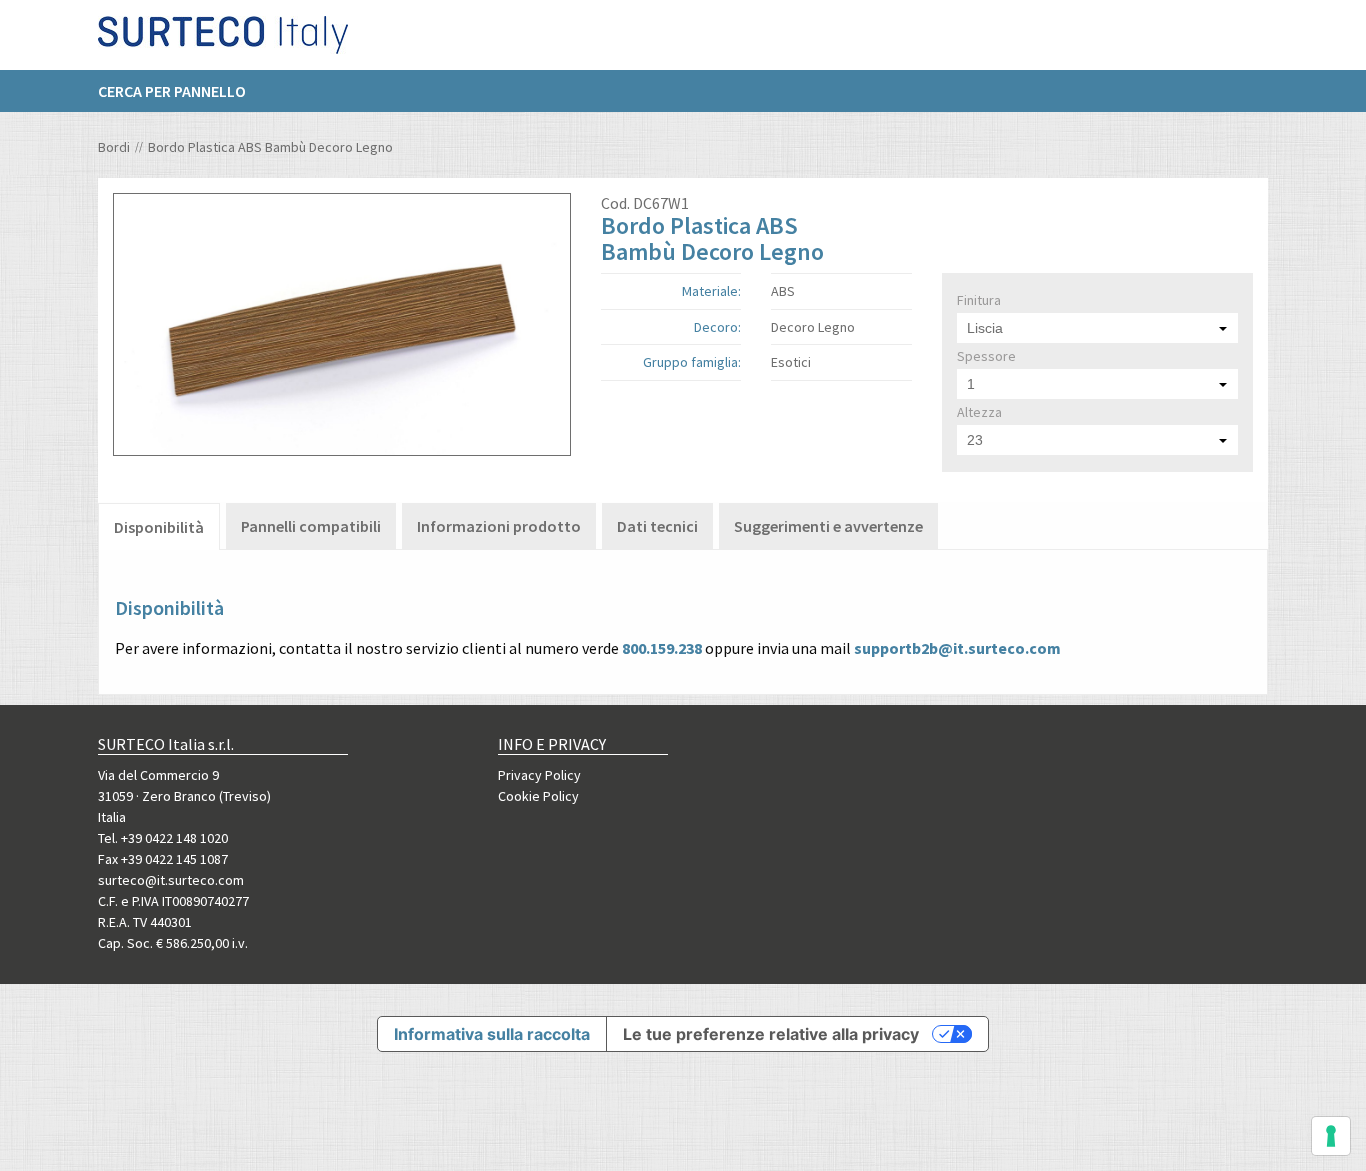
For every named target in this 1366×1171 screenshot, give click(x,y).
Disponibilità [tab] (159, 527)
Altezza (979, 412)
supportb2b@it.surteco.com (957, 648)
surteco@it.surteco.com (171, 880)
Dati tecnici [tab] (657, 526)
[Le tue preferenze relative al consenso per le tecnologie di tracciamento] (1331, 1136)
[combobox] (1097, 328)
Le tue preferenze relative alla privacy (771, 1034)
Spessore (986, 356)
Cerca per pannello (172, 91)
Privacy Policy (539, 775)
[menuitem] (182, 91)
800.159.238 (662, 648)
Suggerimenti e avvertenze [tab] (828, 526)
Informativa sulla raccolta (492, 1034)
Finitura (979, 300)
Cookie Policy (538, 796)
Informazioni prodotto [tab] (499, 526)
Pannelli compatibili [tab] (311, 526)
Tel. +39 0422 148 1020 (163, 838)
